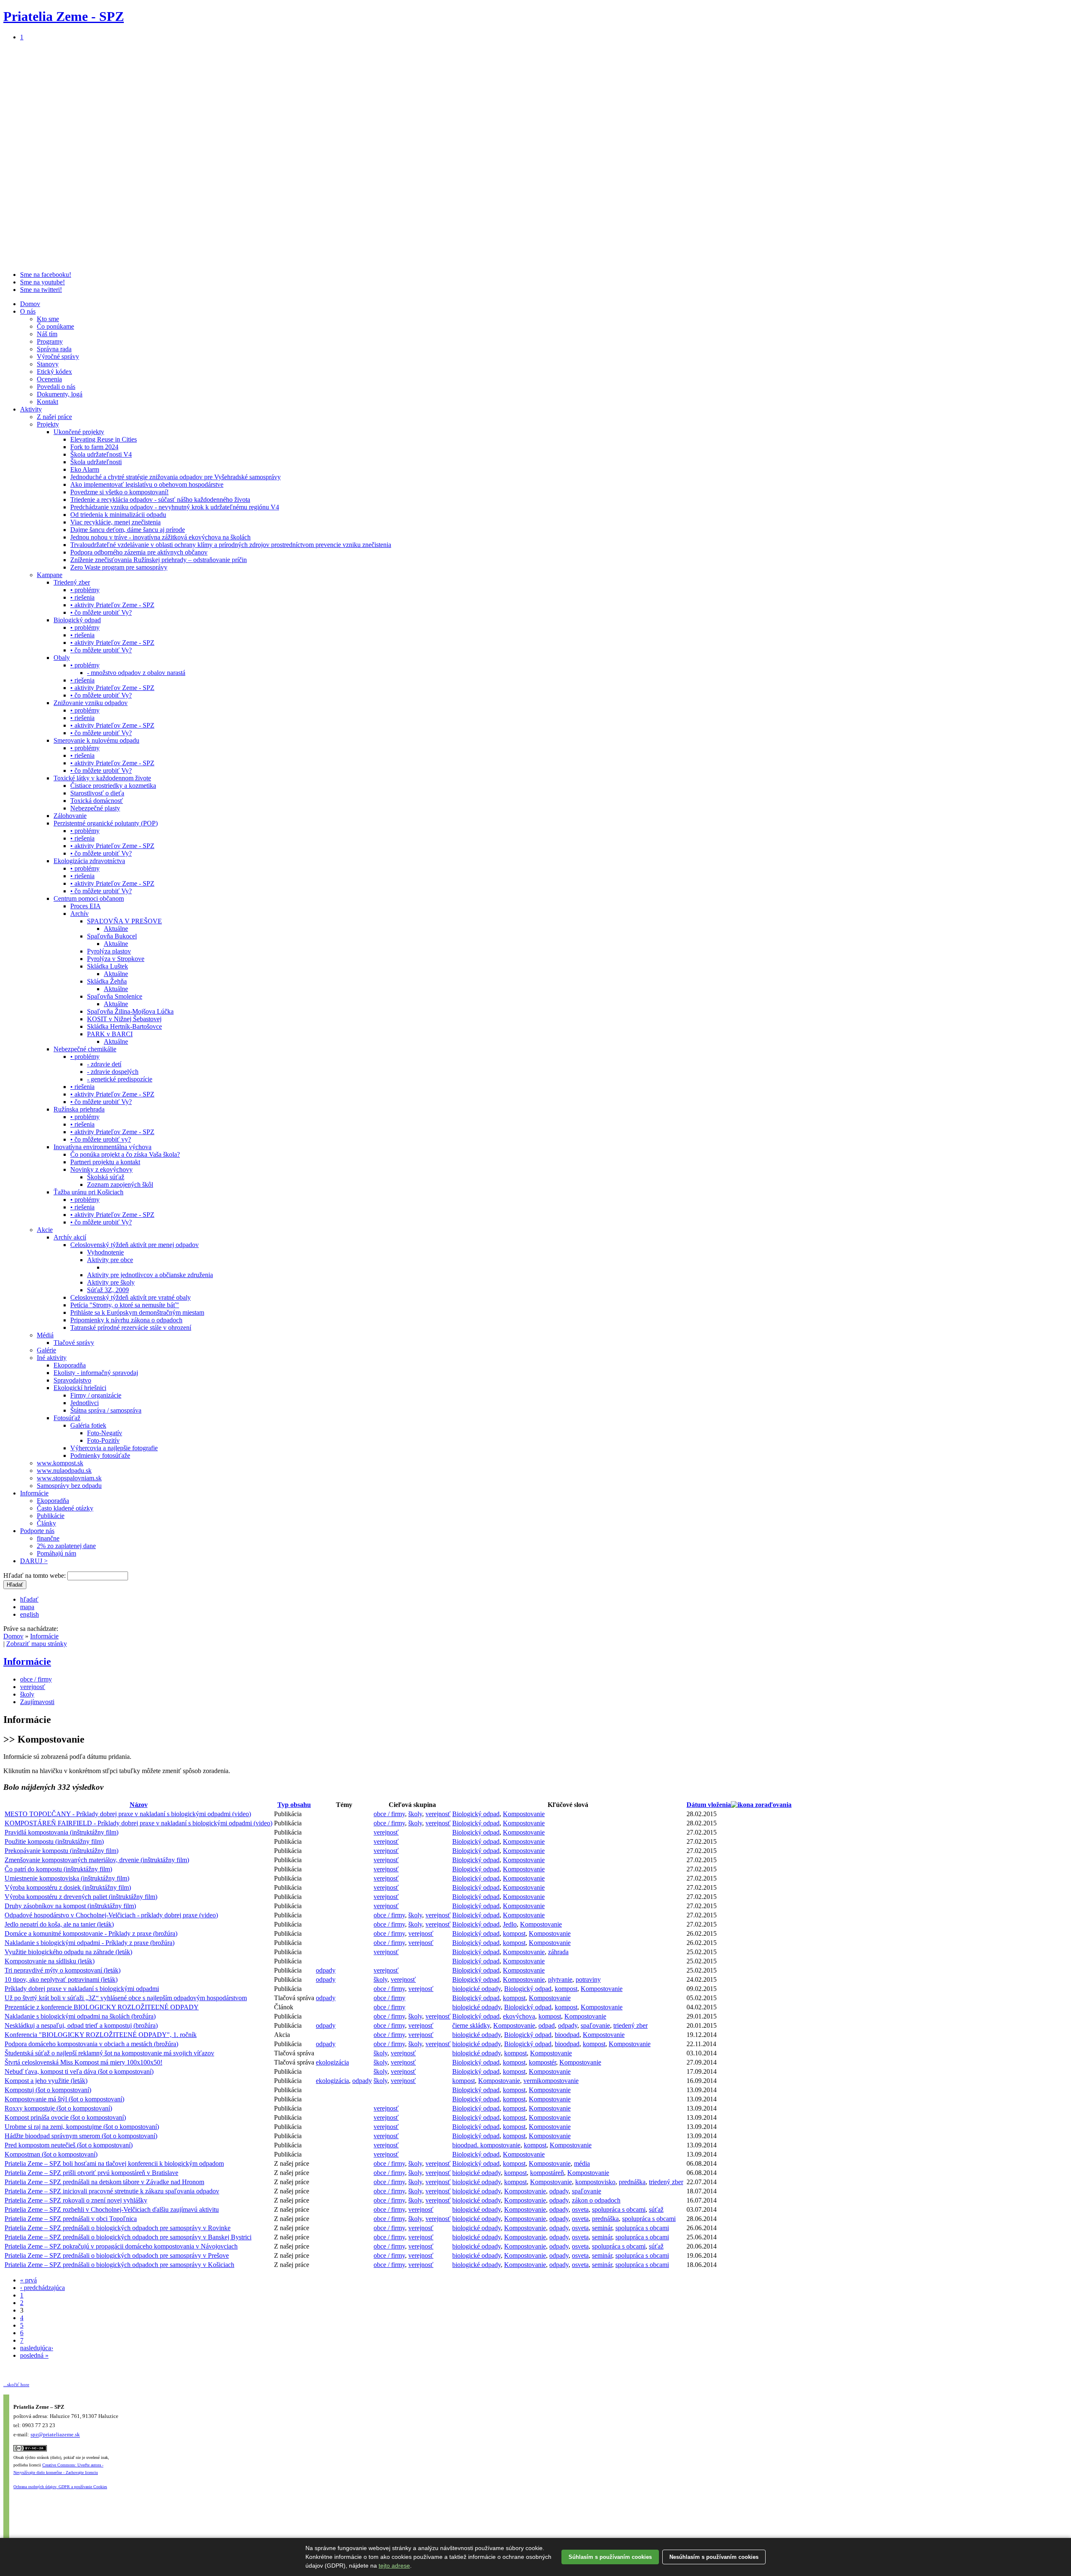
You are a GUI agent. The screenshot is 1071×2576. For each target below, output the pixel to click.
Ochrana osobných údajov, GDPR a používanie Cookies (60, 2487)
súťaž (656, 2209)
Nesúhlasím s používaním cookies (714, 2557)
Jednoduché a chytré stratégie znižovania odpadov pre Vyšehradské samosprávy (176, 477)
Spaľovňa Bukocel (112, 936)
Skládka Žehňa (107, 981)
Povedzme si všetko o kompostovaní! (119, 492)
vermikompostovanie (551, 2081)
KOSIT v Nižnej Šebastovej (124, 1019)
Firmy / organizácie (96, 1395)
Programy (50, 341)
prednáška (632, 2182)
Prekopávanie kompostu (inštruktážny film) (61, 1851)
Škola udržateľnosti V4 (101, 454)
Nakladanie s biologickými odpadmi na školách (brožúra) (80, 2016)
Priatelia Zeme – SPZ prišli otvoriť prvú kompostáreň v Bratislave (91, 2173)
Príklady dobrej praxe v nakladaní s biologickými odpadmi (82, 1989)
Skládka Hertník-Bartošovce (124, 1026)
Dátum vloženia (709, 1805)
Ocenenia (49, 379)
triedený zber (630, 2025)
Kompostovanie (524, 1814)
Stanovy (48, 364)
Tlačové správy (74, 1343)
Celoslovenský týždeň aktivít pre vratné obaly (131, 1297)
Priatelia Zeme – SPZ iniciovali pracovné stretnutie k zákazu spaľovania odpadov (112, 2191)
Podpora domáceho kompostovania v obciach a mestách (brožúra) (91, 2044)
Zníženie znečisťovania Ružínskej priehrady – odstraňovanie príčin (159, 560)
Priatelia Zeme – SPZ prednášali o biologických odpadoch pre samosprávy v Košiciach (119, 2265)
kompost (514, 1933)
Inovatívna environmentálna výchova (102, 1147)
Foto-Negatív (105, 1433)
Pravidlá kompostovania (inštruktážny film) (61, 1832)
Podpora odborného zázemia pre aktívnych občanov (139, 552)
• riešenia (82, 597)
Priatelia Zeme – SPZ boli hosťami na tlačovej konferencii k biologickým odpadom (114, 2163)
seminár (602, 2228)
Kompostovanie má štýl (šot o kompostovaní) (64, 2099)
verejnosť (33, 1687)
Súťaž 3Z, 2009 (108, 1290)
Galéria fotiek (88, 1425)
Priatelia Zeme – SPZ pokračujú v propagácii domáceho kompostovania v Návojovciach (121, 2246)
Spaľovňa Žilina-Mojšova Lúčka (130, 1011)
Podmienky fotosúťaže (100, 1455)
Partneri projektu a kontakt (105, 1162)
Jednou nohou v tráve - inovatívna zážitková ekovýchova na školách (160, 537)
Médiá (45, 1335)
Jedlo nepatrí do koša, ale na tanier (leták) (59, 1924)
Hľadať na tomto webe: (35, 1575)
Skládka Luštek (108, 966)
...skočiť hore (16, 2384)
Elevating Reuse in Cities (104, 439)
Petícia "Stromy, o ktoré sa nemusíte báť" (125, 1305)
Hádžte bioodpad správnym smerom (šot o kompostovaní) (81, 2136)
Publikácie (51, 1516)
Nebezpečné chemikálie (85, 1049)
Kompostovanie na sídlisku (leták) (50, 1961)
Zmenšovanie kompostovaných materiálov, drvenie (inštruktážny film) (97, 1860)
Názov (139, 1805)
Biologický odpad (77, 620)
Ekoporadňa (70, 1365)
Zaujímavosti (37, 1702)
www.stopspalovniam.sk (69, 1478)
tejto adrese (394, 2566)
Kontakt (47, 402)
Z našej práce (54, 417)
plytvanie (560, 1979)
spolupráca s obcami (619, 2209)
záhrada (558, 1952)
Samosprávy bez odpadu (69, 1486)
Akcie (45, 1230)
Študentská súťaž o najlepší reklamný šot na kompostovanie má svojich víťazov (109, 2053)
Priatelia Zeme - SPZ (64, 16)
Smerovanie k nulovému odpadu (96, 740)
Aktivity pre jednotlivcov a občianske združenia (150, 1275)
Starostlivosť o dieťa (97, 793)
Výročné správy (58, 356)
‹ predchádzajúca (42, 2288)
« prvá (28, 2280)
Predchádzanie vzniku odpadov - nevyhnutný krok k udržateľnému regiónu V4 (175, 507)
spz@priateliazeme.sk (55, 2435)
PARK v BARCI (110, 1034)
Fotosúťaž (67, 1418)
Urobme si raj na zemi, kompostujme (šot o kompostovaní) (82, 2127)
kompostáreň (547, 2173)
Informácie (34, 1493)
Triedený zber (72, 582)
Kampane (50, 575)
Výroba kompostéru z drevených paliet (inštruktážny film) (81, 1897)
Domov (30, 304)
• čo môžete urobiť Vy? (101, 612)
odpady (326, 1970)
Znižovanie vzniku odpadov (91, 703)
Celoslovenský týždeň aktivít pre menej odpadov (135, 1245)
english (29, 1614)
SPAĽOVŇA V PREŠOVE (124, 921)
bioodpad (567, 2035)
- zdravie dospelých (113, 1072)
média (582, 2163)
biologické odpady (477, 1989)
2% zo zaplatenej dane (66, 1546)
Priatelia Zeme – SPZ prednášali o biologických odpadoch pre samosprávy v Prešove (117, 2255)
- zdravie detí (104, 1064)
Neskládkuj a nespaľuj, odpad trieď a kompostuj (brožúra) (81, 2025)
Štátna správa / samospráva (106, 1410)
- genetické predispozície (120, 1079)
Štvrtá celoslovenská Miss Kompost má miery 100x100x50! (83, 2062)
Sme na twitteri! (41, 290)
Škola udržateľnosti (96, 462)
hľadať (29, 1599)
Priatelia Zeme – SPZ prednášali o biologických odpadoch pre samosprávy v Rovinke (118, 2228)
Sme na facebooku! (46, 275)
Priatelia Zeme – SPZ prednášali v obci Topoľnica (71, 2219)
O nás (28, 311)
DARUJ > (34, 1561)
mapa (27, 1607)
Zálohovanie (70, 816)
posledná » (34, 2355)
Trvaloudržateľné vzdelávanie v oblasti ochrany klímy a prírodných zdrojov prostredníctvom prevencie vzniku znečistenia (231, 545)
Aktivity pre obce (110, 1260)
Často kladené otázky (65, 1508)
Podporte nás (37, 1531)
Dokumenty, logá (60, 394)
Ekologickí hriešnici (80, 1388)
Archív (79, 914)
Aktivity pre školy (111, 1282)
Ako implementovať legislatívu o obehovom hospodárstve (147, 484)
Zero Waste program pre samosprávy (119, 567)
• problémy (85, 590)
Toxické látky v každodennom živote (102, 778)
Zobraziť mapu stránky (37, 1644)
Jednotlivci (85, 1403)
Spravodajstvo (72, 1380)
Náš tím (47, 334)
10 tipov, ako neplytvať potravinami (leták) (61, 1979)
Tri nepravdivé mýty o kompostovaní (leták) (63, 1970)
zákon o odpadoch (596, 2200)
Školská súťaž (106, 1177)
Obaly (62, 658)
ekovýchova (519, 2016)
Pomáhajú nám (56, 1553)
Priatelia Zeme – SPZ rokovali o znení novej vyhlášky (76, 2200)
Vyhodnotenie (105, 1252)
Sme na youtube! (42, 282)
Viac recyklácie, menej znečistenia (115, 522)
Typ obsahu (294, 1805)
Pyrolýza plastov (109, 951)
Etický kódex (54, 372)
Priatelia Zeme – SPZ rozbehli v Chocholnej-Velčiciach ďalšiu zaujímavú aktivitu (112, 2209)
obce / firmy (36, 1679)
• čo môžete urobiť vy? (101, 1139)
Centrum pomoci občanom (89, 898)
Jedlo (510, 1924)
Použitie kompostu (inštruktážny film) (54, 1841)
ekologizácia (332, 2062)
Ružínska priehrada (79, 1109)
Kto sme (48, 319)
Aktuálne (116, 929)
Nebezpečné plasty (95, 808)
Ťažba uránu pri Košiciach (88, 1192)
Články (46, 1523)
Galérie (46, 1350)
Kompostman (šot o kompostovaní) (51, 2154)
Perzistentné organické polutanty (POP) (106, 823)
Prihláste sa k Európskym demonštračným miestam (137, 1312)
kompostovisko (595, 2182)
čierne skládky (471, 2025)
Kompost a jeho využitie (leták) (46, 2081)
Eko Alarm (85, 469)
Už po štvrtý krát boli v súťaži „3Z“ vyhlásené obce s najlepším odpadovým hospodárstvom (126, 1998)
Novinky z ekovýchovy (101, 1169)
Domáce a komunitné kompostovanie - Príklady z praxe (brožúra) (91, 1933)
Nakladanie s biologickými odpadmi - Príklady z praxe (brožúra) (90, 1943)
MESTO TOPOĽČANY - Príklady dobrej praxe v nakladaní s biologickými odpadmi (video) (128, 1814)
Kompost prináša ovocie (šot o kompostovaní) (65, 2117)
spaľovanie (595, 2025)
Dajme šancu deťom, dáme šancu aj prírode (128, 530)
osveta (580, 2209)
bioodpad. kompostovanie (486, 2145)
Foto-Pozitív (103, 1440)
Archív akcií (70, 1237)
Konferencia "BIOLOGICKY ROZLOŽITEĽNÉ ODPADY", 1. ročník (101, 2035)
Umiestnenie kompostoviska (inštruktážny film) (67, 1878)
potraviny (588, 1979)
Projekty (48, 424)
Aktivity (31, 409)
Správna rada (54, 349)
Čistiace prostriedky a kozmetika (113, 786)
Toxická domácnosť (97, 801)
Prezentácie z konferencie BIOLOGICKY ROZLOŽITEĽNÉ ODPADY (102, 2007)
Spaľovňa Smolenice (115, 996)
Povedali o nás (56, 387)
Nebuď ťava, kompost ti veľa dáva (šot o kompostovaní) (79, 2071)
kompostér (542, 2062)
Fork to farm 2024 (94, 447)
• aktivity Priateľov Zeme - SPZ (112, 605)
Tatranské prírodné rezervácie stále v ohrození (131, 1328)
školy (27, 1694)
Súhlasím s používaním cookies (610, 2557)
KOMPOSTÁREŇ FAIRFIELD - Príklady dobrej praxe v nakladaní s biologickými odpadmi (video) (138, 1823)
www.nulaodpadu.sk (64, 1471)
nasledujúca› (37, 2348)
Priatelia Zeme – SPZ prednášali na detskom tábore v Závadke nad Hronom (104, 2182)
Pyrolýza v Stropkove (116, 959)
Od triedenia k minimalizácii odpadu (118, 515)
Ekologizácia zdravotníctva (89, 861)
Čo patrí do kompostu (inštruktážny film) (58, 1869)
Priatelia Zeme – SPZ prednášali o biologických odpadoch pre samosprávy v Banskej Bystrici (128, 2237)
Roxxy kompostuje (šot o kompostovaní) (58, 2108)
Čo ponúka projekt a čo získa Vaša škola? (125, 1154)
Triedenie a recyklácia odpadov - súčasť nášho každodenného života (160, 500)
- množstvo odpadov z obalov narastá (136, 673)
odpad (547, 2025)
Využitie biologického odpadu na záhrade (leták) (68, 1952)
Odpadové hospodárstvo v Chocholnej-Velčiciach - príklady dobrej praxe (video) (111, 1915)
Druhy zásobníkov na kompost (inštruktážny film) (70, 1906)
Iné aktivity (52, 1358)
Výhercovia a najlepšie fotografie (114, 1448)
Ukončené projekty (79, 432)
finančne (48, 1538)
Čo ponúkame (55, 326)
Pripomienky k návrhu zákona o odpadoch (126, 1320)
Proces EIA (86, 906)
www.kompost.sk (60, 1463)
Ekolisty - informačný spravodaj (96, 1373)
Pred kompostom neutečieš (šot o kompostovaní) (69, 2145)
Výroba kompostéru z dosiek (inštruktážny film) (68, 1887)
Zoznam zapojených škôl (120, 1184)
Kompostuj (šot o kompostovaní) (48, 2090)
